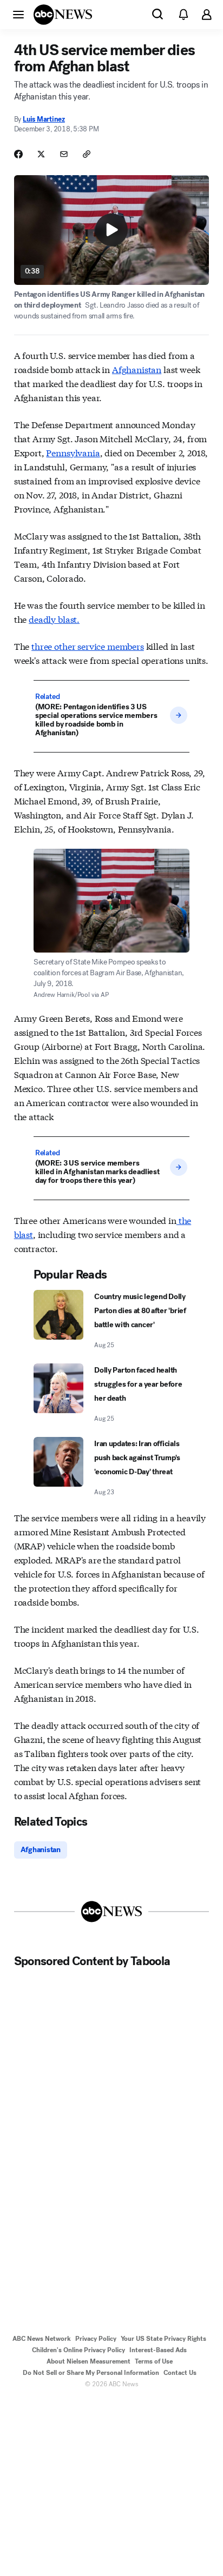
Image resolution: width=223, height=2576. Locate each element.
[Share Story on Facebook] (18, 154)
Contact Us (180, 2373)
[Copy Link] (87, 154)
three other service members (88, 646)
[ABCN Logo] (63, 15)
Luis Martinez (44, 119)
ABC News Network (42, 2339)
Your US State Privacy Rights (163, 2339)
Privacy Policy (96, 2339)
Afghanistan (137, 369)
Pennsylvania (73, 452)
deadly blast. (54, 619)
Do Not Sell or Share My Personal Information (91, 2373)
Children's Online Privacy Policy (78, 2350)
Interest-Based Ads (158, 2350)
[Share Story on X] (41, 154)
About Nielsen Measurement (88, 2361)
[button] (18, 14)
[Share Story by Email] (64, 154)
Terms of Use (154, 2361)
